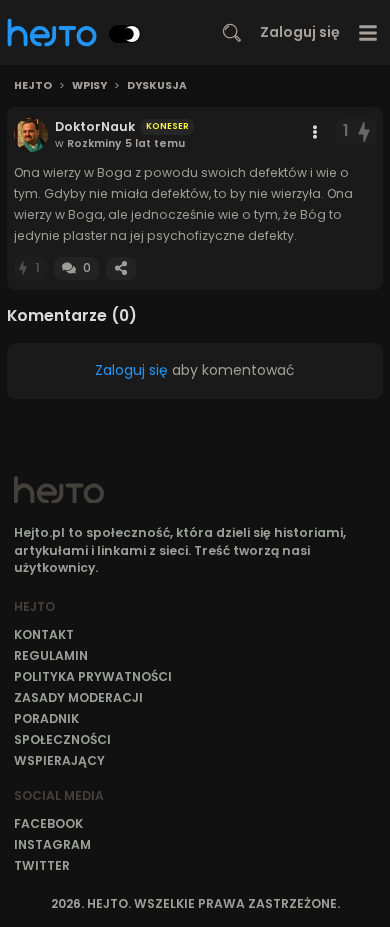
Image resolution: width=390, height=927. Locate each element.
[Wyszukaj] (232, 33)
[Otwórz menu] (368, 32)
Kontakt (44, 634)
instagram (52, 844)
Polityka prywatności (93, 676)
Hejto (33, 86)
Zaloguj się (300, 32)
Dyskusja (157, 86)
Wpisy (89, 86)
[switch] (125, 34)
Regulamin (51, 655)
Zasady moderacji (78, 697)
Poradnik (46, 718)
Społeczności (62, 739)
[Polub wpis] (365, 131)
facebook (48, 823)
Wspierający (59, 760)
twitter (42, 865)
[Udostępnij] (121, 268)
